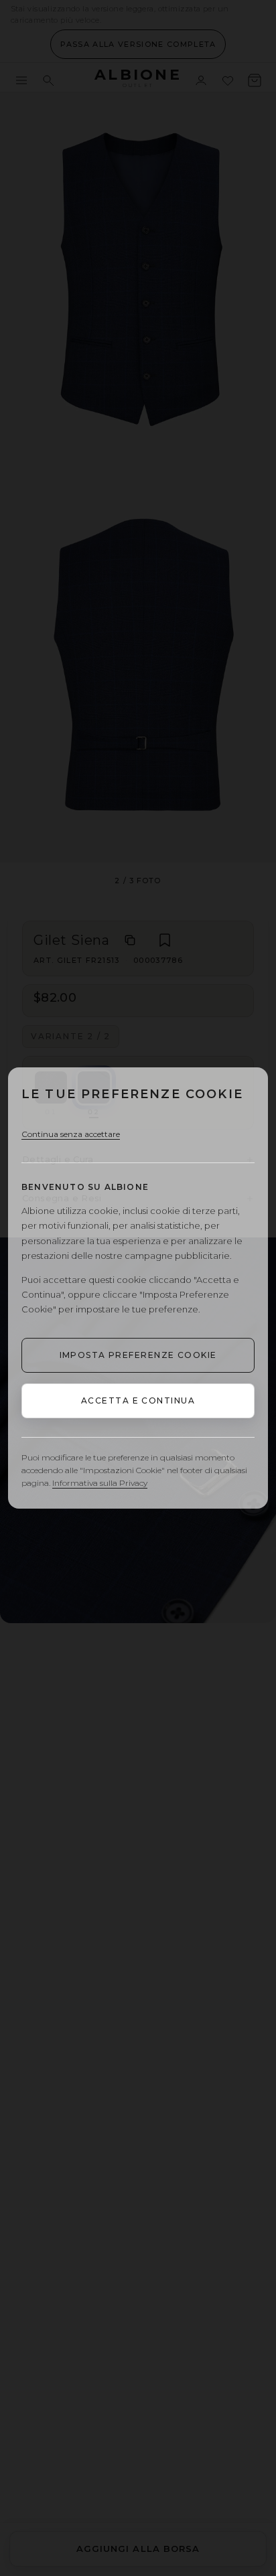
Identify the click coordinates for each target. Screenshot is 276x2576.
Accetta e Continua (138, 1400)
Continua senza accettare (71, 1134)
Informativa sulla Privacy (100, 1483)
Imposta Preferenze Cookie (138, 1355)
